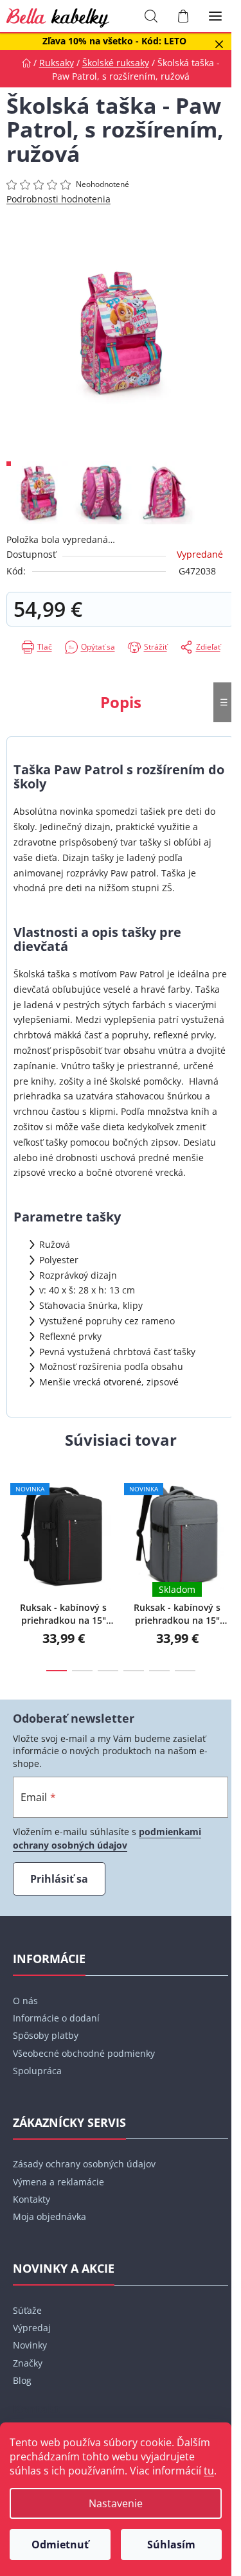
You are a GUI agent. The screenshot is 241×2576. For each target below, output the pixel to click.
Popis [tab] (121, 702)
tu (209, 2471)
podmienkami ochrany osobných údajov (107, 1838)
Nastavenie (116, 2503)
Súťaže (27, 2310)
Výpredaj (32, 2328)
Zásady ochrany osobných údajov (84, 2164)
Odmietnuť (60, 2545)
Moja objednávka (49, 2216)
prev (13, 1511)
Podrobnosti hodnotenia (58, 199)
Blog (22, 2380)
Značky (28, 2363)
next (228, 1511)
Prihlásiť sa (59, 1879)
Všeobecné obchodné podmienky (84, 2053)
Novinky (30, 2345)
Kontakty (31, 2199)
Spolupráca (37, 2071)
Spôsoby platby (46, 2035)
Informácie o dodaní (56, 2018)
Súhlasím (171, 2545)
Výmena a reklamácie (58, 2182)
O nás (25, 2001)
